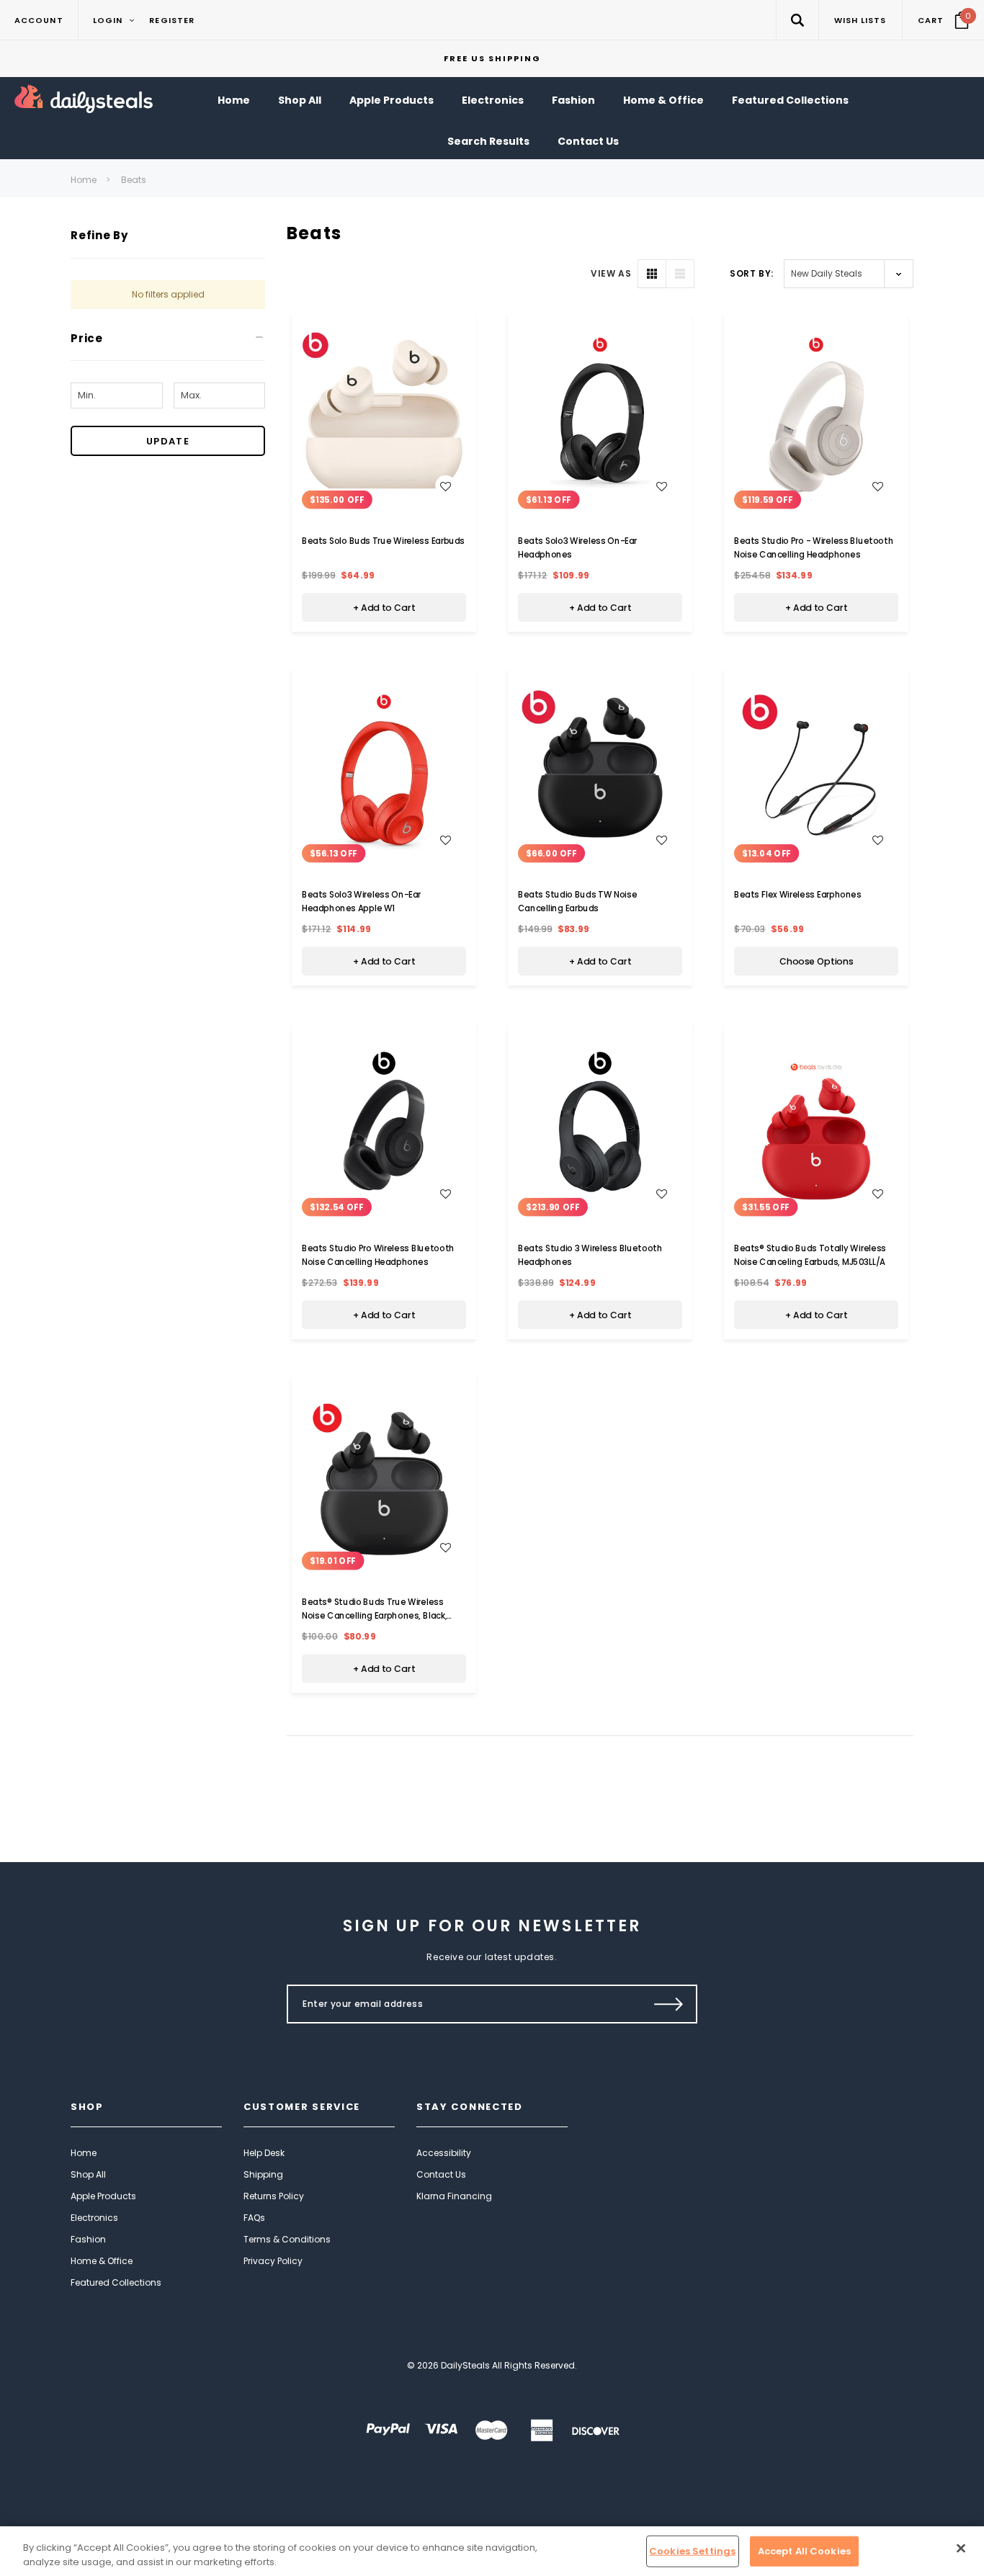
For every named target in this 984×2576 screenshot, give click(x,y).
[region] (492, 2551)
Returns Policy (274, 2196)
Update (168, 441)
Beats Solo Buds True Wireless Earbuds (383, 541)
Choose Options (817, 962)
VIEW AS (611, 273)
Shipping (263, 2174)
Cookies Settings (692, 2551)
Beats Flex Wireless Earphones (798, 895)
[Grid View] (652, 274)
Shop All (88, 2174)
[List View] (680, 274)
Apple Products (103, 2196)
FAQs (254, 2218)
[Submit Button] (669, 2004)
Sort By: (752, 273)
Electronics (94, 2218)
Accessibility (444, 2153)
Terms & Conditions (287, 2239)
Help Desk (264, 2153)
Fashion (88, 2239)
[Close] (961, 2549)
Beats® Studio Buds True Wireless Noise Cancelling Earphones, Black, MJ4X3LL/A (374, 1616)
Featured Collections (116, 2282)
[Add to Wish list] (446, 486)
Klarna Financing (454, 2196)
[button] (797, 20)
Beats (134, 180)
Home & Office (102, 2261)
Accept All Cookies (804, 2551)
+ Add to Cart (384, 608)
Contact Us (441, 2174)
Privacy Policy (273, 2261)
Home (84, 180)
